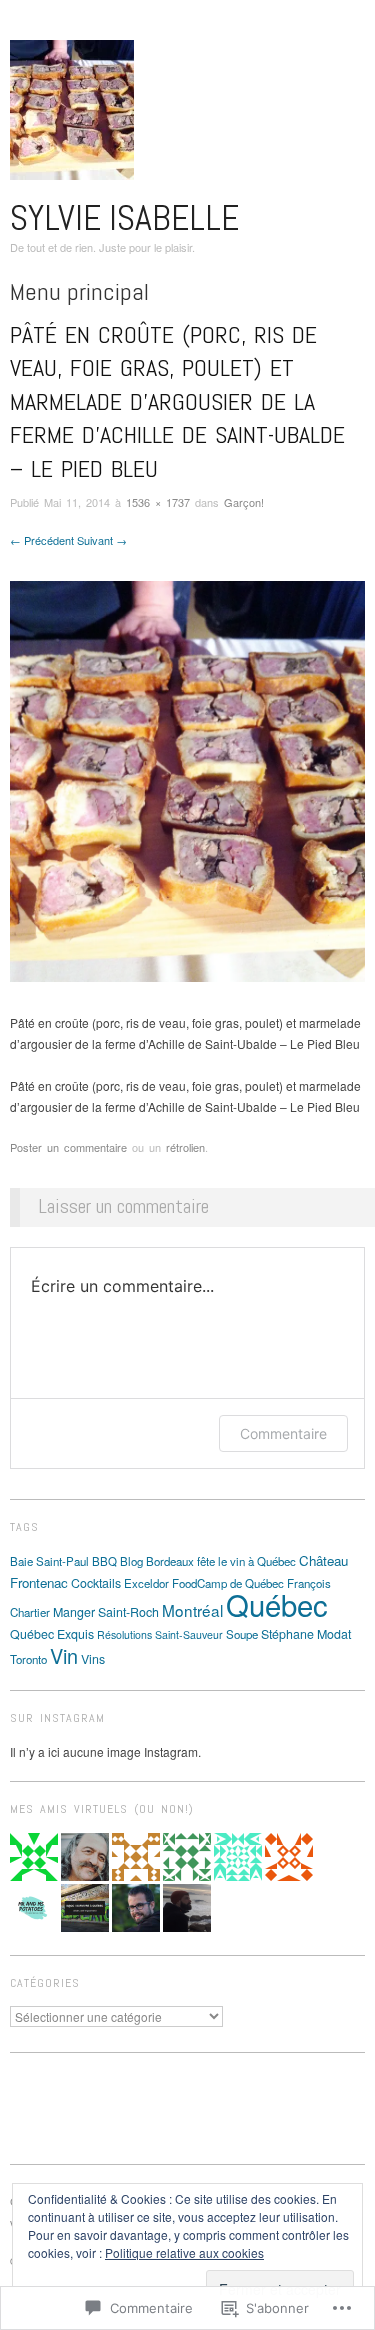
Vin (64, 1655)
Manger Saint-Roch (106, 1612)
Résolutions (124, 1634)
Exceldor (146, 1583)
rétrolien (185, 1147)
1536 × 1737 (158, 502)
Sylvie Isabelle (124, 218)
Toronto (28, 1659)
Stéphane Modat (306, 1634)
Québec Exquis (52, 1634)
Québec (277, 1604)
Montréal (192, 1610)
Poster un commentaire (68, 1147)
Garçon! (244, 502)
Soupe (242, 1634)
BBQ (104, 1561)
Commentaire (283, 1433)
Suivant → (102, 540)
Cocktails (96, 1583)
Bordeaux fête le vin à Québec (221, 1561)
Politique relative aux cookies (184, 2252)
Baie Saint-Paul (49, 1561)
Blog (131, 1561)
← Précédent (42, 540)
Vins (93, 1659)
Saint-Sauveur (189, 1634)
